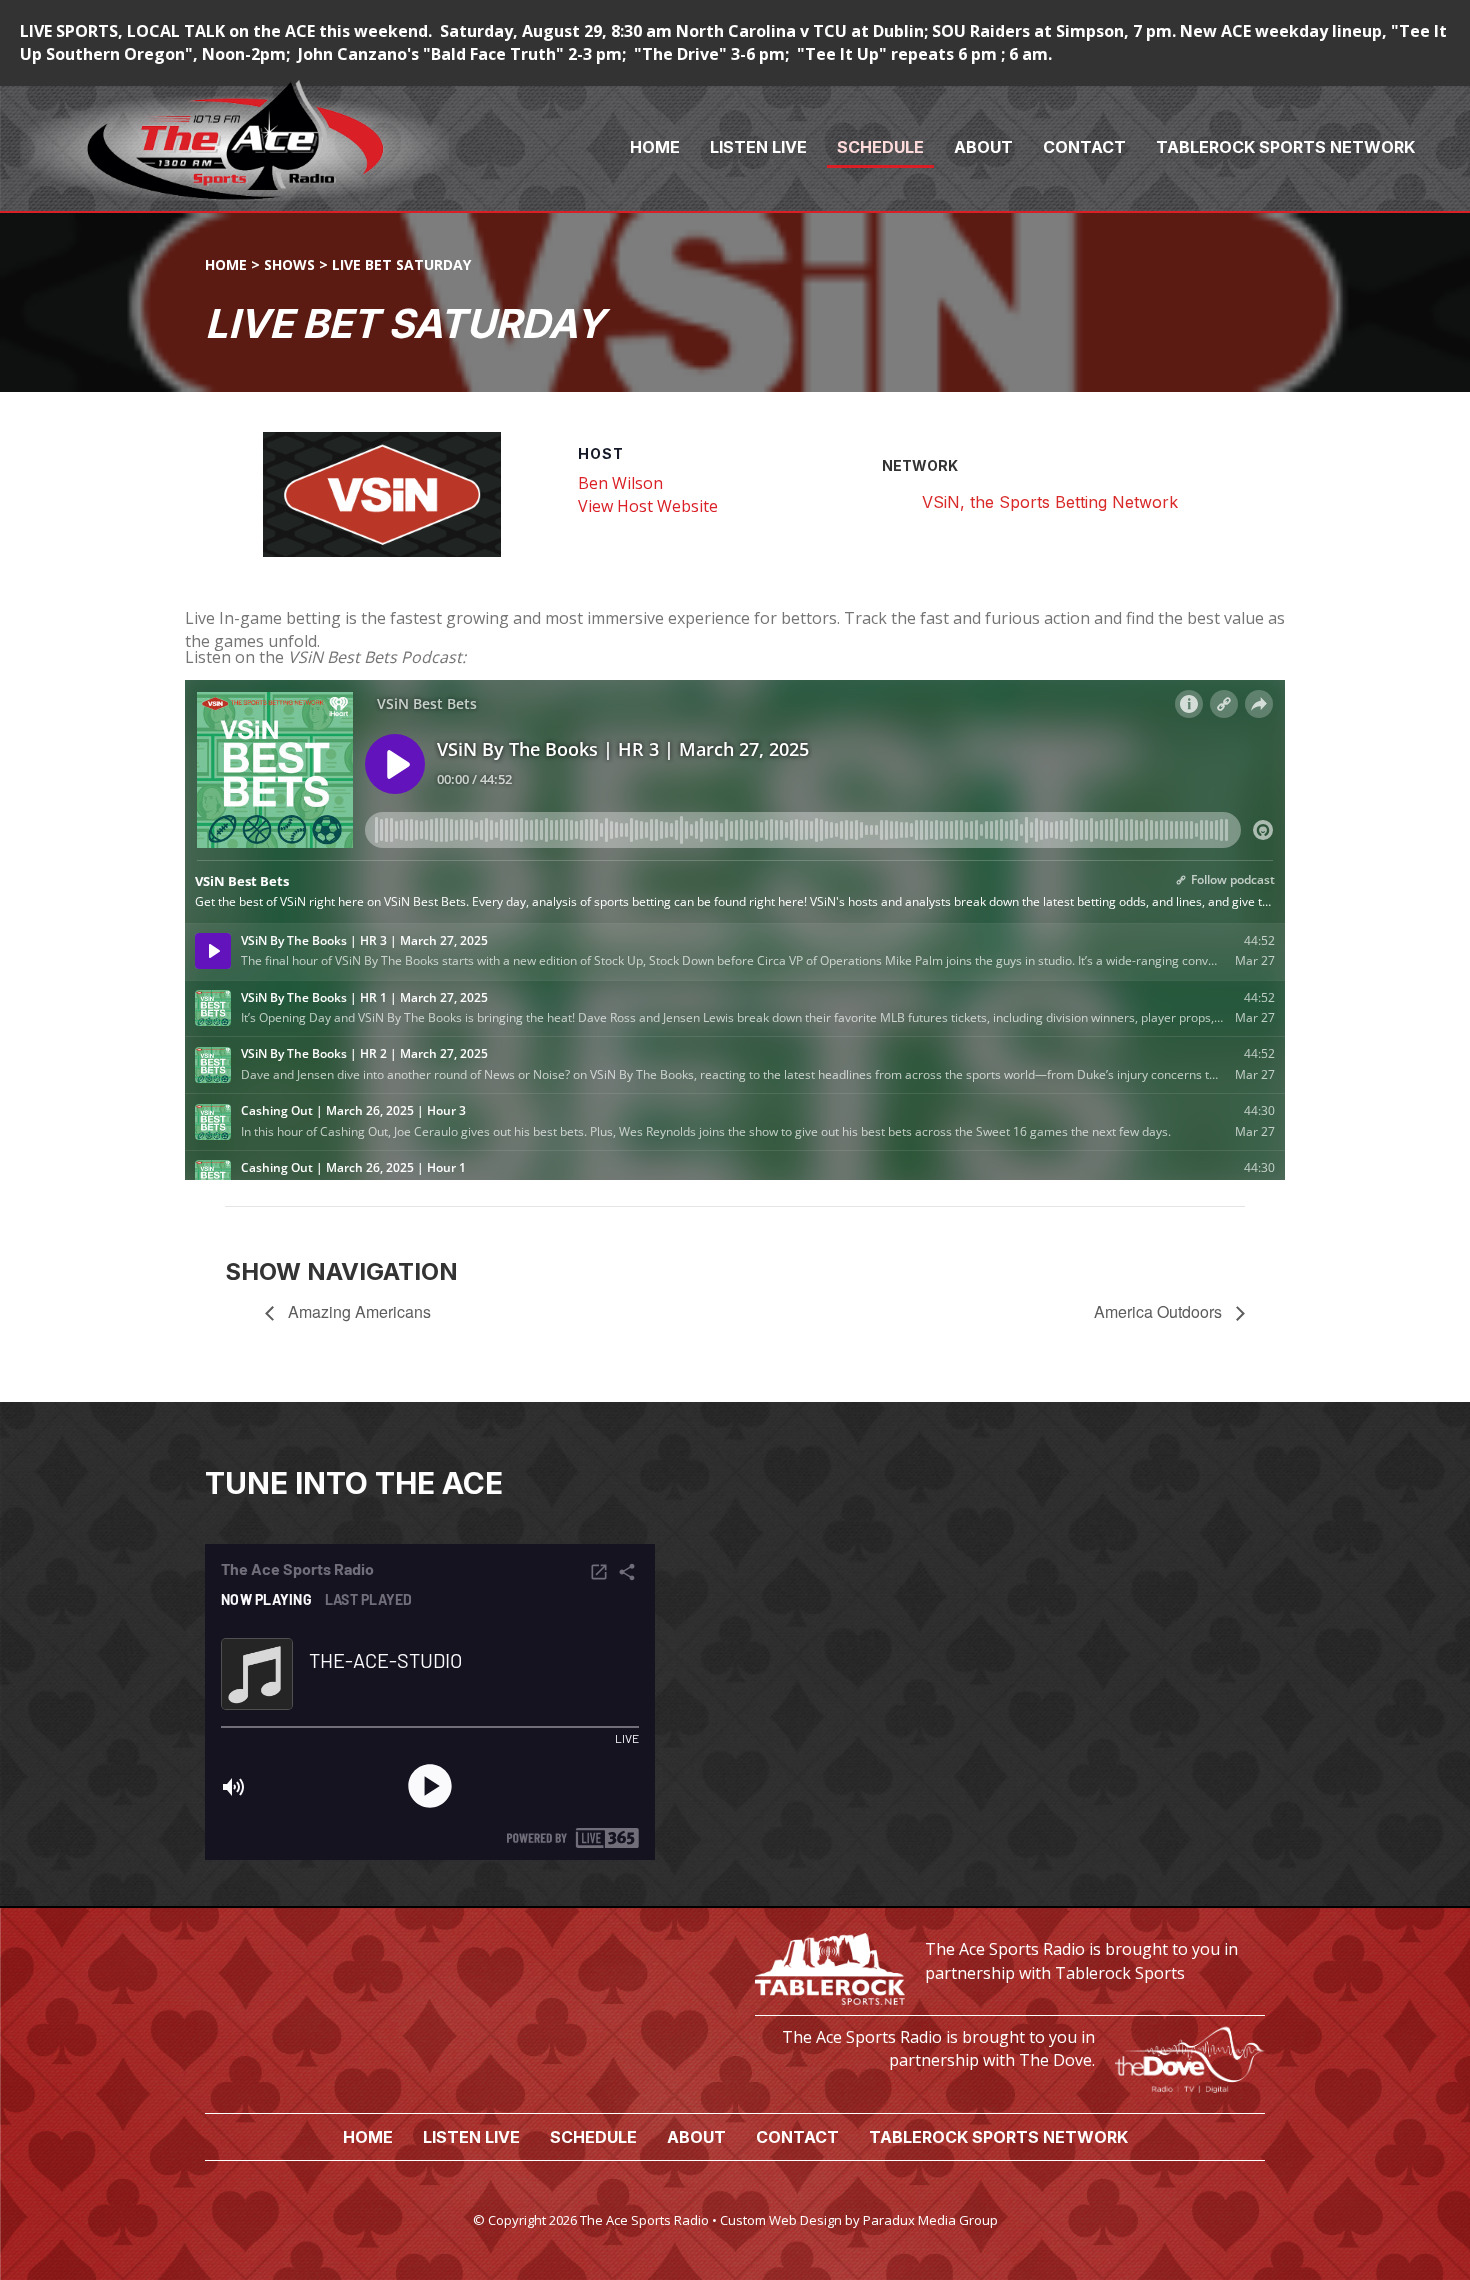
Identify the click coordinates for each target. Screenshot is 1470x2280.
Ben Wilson (620, 483)
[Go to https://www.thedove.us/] (1010, 2054)
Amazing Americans (357, 1311)
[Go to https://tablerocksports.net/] (1010, 1966)
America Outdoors (1160, 1311)
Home (226, 264)
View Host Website (648, 506)
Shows (289, 264)
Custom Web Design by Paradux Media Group (859, 2220)
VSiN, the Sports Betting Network (1050, 502)
